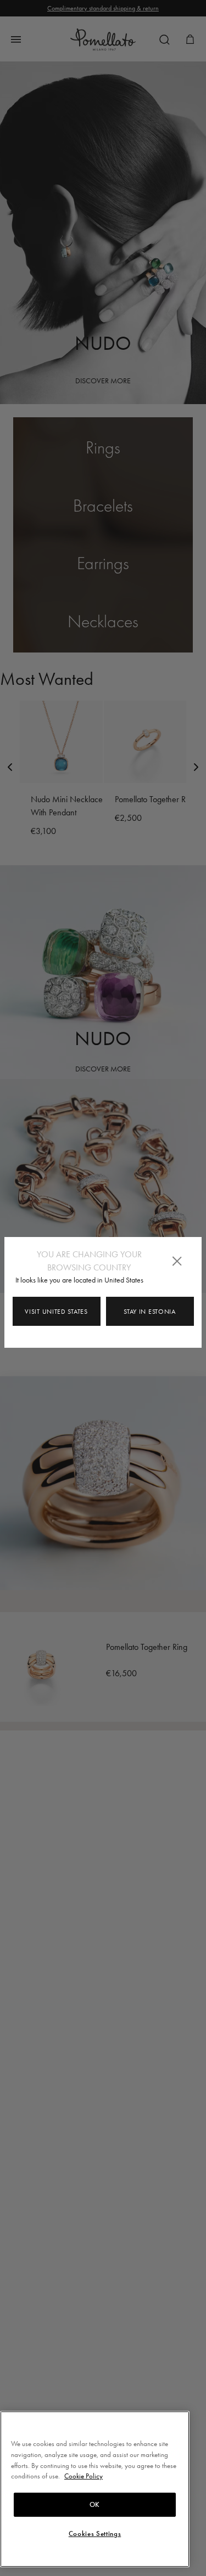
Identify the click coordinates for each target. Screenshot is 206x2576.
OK (95, 2505)
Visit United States (56, 1312)
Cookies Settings (95, 2534)
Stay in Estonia (150, 1312)
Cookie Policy (83, 2476)
